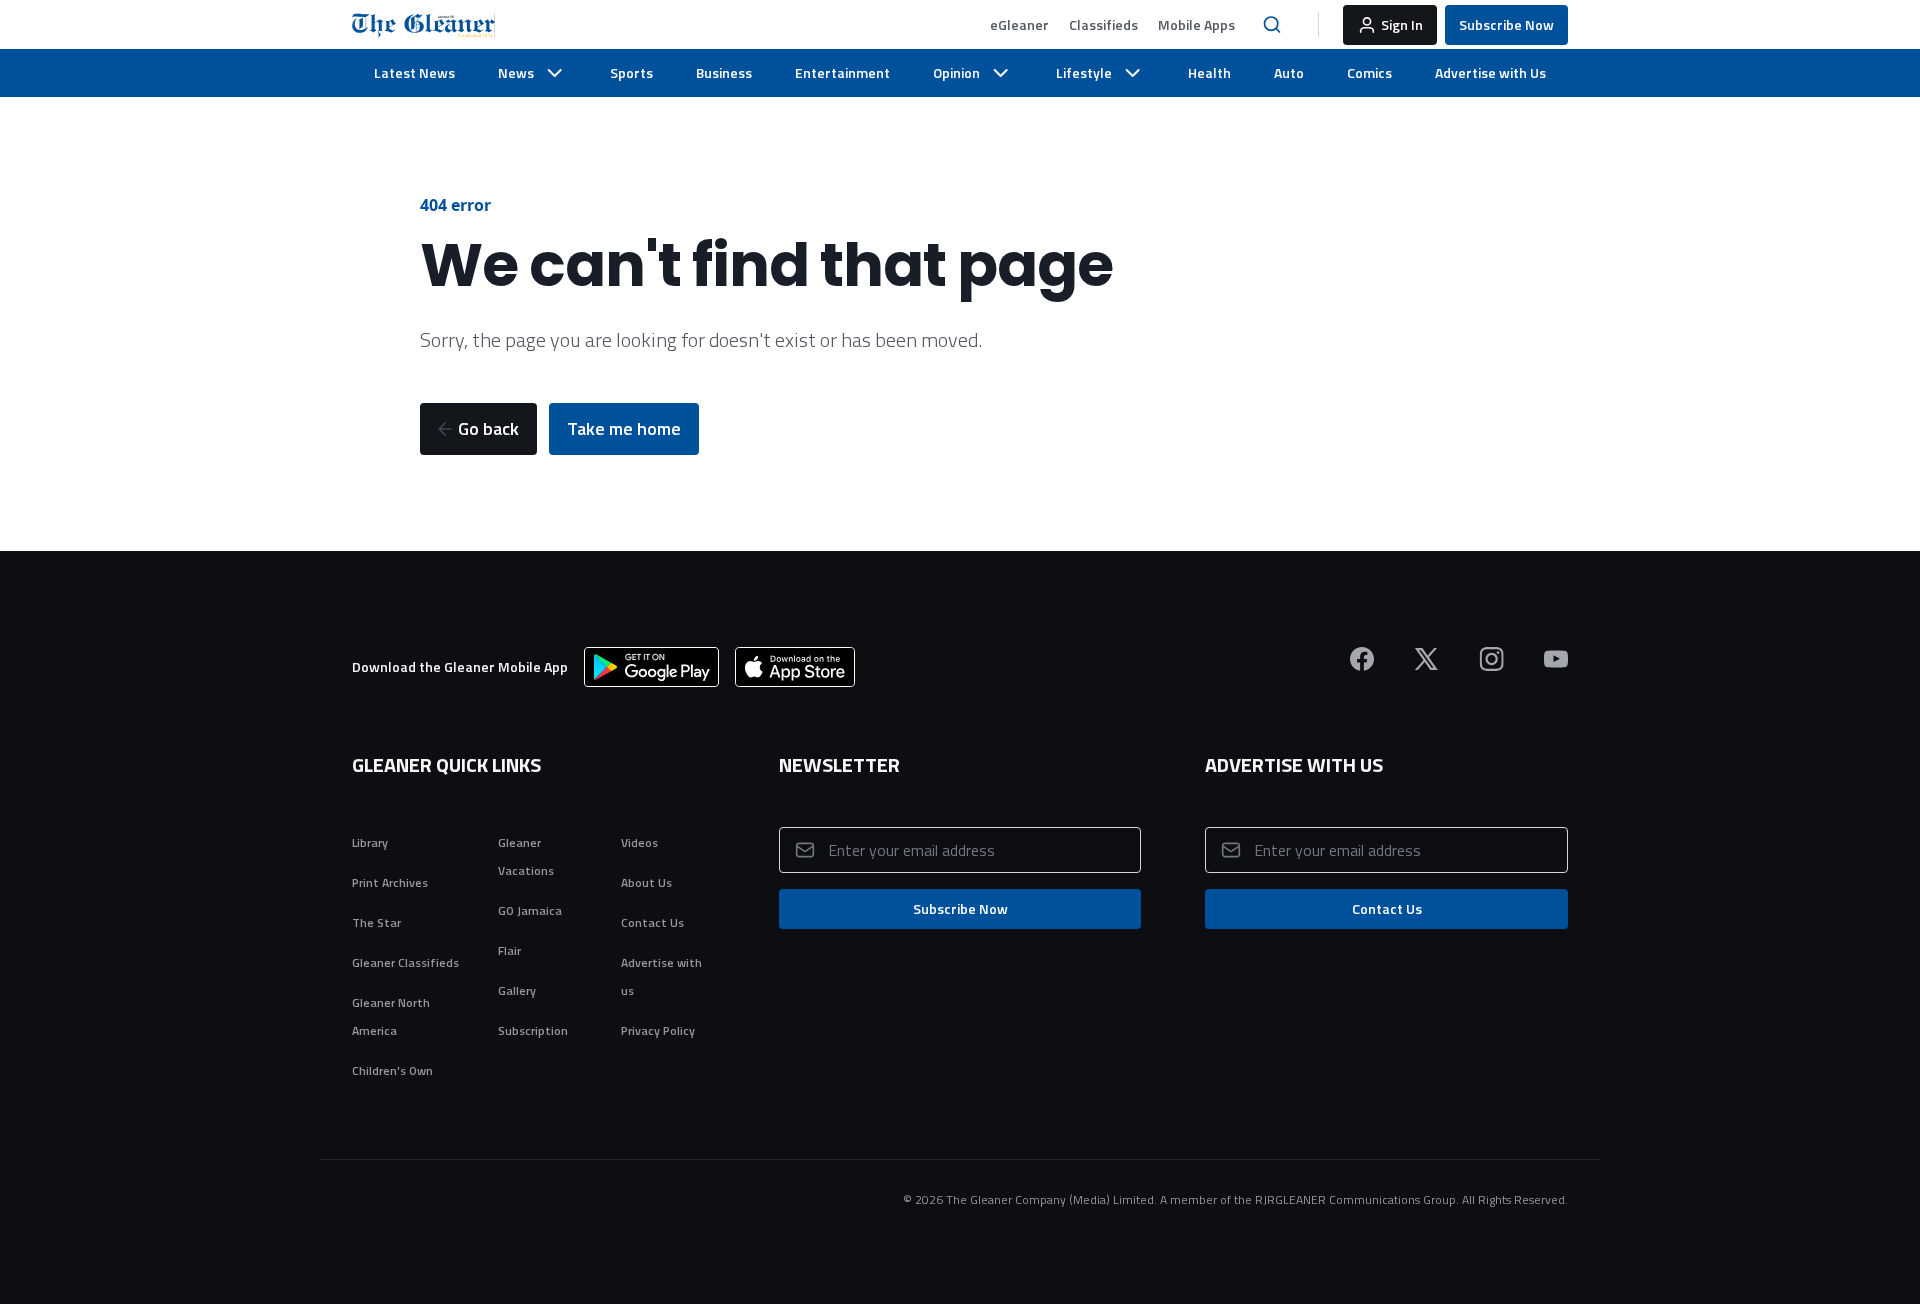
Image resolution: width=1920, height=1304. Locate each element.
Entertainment (842, 72)
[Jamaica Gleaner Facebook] (1362, 659)
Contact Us (652, 922)
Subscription (533, 1030)
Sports (631, 72)
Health (1209, 72)
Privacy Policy (658, 1030)
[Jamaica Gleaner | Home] (423, 25)
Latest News (414, 72)
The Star (376, 922)
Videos (639, 842)
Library (370, 842)
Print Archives (390, 882)
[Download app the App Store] (795, 667)
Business (724, 72)
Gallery (517, 990)
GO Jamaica (530, 910)
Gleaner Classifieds (405, 962)
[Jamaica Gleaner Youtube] (1556, 659)
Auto (1289, 72)
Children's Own (392, 1070)
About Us (646, 882)
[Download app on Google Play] (651, 667)
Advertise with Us (1490, 72)
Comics (1369, 72)
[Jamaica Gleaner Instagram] (1491, 659)
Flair (509, 950)
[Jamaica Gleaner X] (1426, 659)
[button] (1019, 25)
